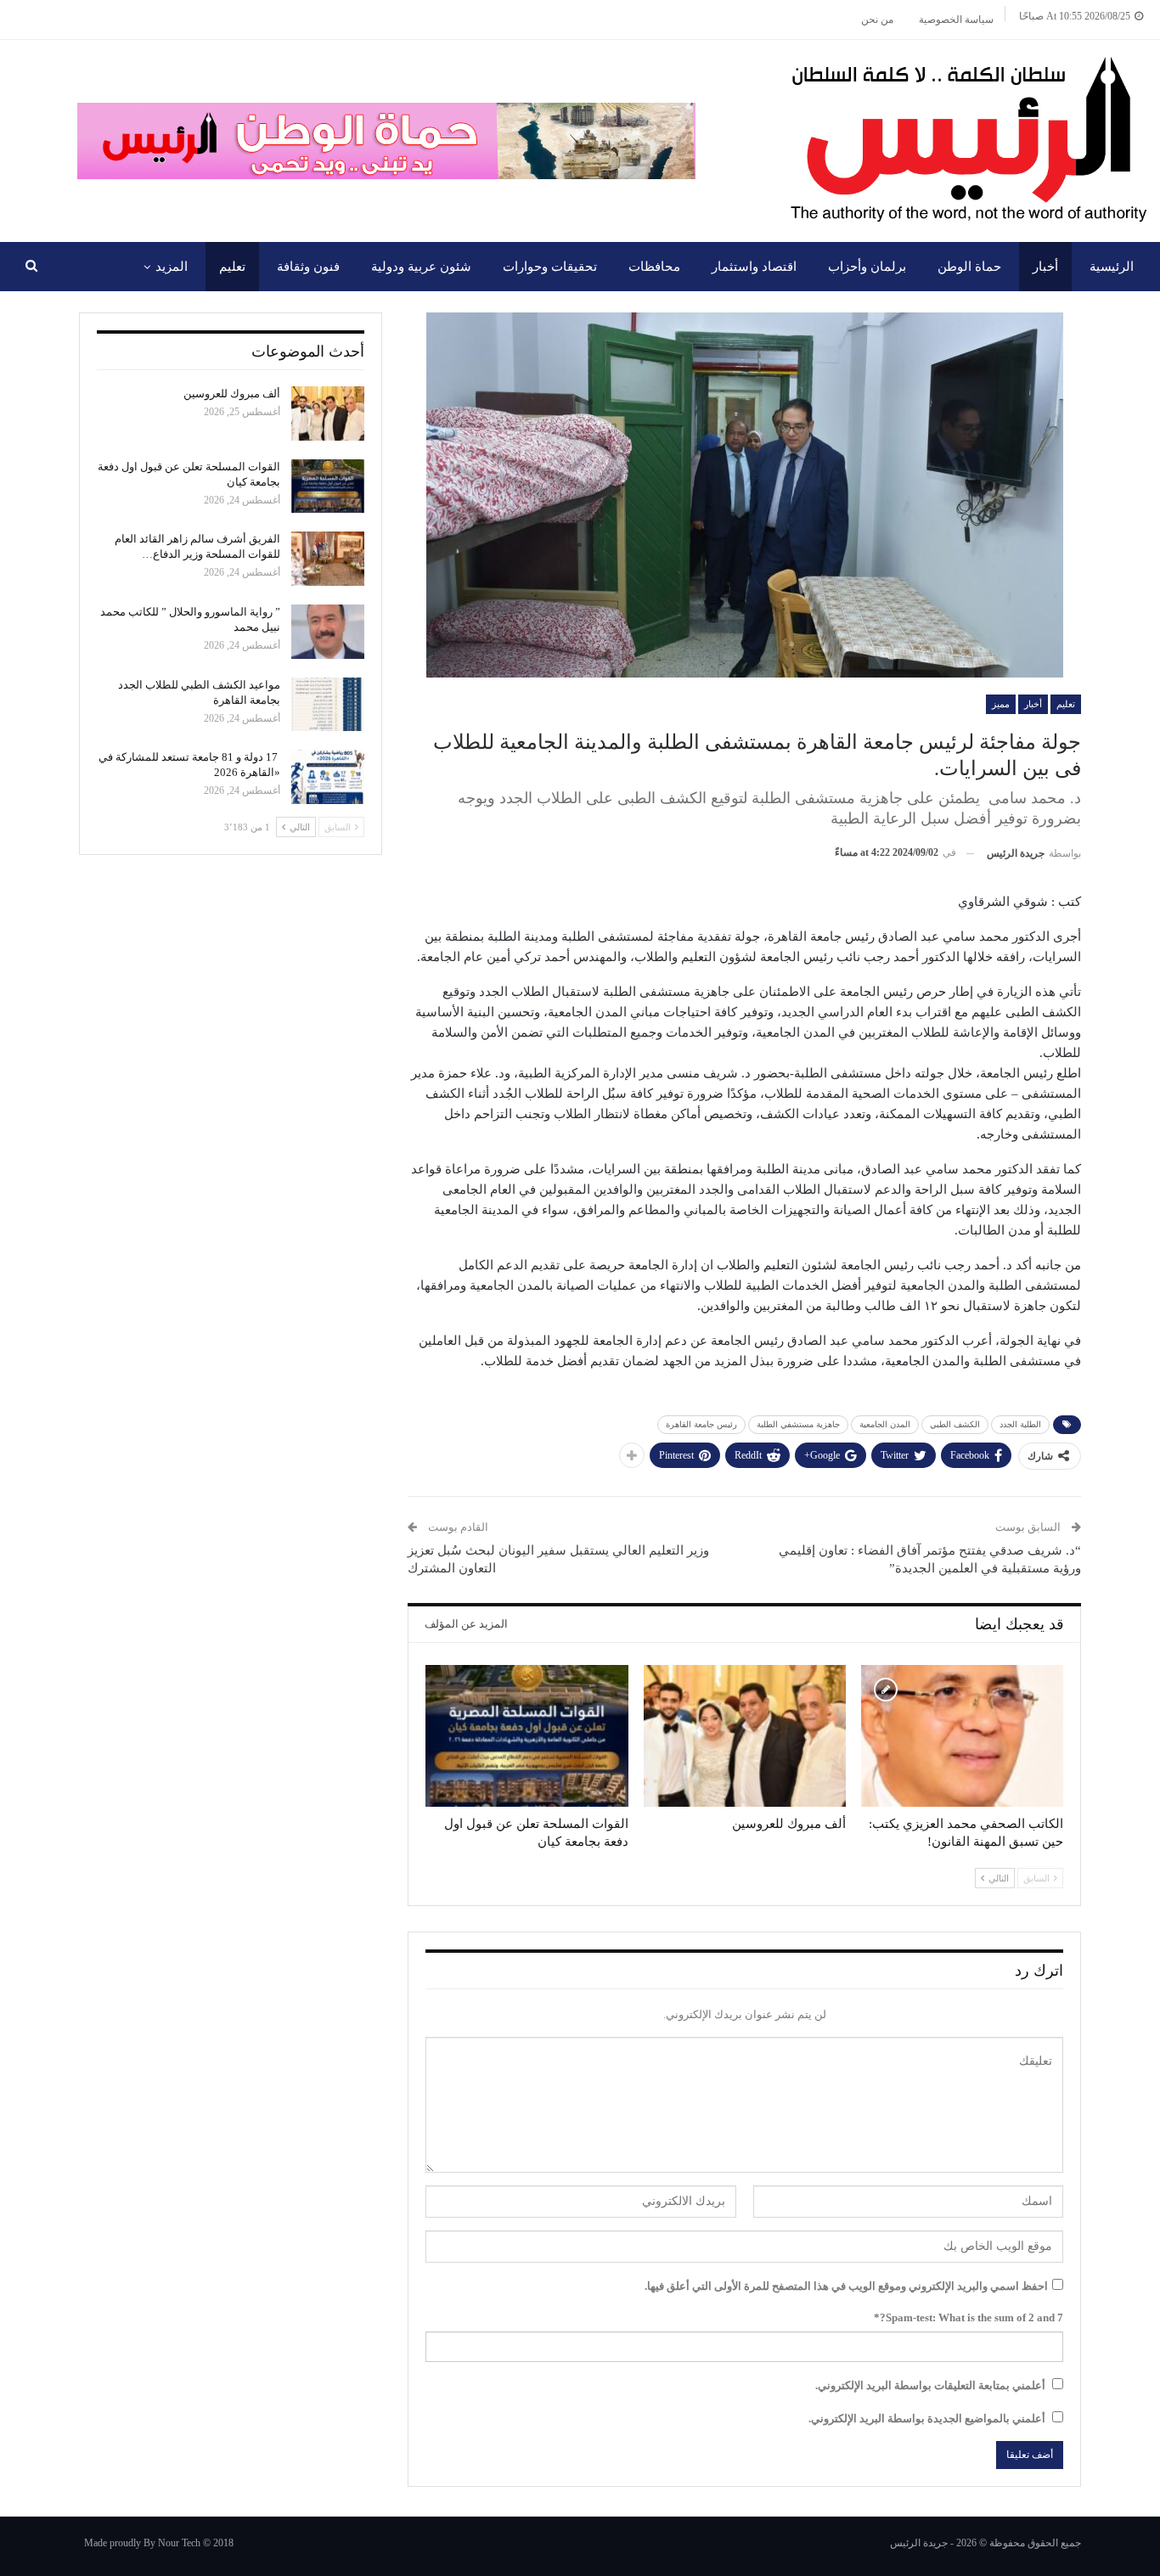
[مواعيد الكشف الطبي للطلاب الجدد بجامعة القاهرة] (328, 705)
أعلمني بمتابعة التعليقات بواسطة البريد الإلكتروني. (930, 2385)
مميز (1001, 704)
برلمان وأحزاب (867, 267)
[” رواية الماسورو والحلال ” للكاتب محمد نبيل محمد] (328, 632)
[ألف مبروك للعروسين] (745, 1736)
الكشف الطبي (955, 1424)
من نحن (877, 20)
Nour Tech (179, 2543)
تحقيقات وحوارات (550, 267)
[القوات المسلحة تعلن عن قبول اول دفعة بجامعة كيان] (527, 1736)
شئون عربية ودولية (421, 267)
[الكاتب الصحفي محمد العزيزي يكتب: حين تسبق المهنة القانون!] (962, 1736)
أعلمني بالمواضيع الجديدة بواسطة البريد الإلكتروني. (927, 2419)
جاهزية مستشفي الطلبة (798, 1424)
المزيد (172, 267)
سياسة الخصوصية (956, 20)
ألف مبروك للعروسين (232, 394)
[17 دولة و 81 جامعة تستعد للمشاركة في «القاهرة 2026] (328, 777)
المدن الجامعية (885, 1424)
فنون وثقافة (308, 267)
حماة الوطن (969, 267)
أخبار (1045, 267)
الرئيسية (1112, 267)
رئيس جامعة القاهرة (701, 1424)
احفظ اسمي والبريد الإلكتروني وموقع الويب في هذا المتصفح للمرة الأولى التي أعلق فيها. (846, 2286)
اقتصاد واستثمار (754, 267)
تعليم (232, 267)
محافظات (654, 267)
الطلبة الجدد (1020, 1424)
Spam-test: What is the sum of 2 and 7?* (969, 2317)
